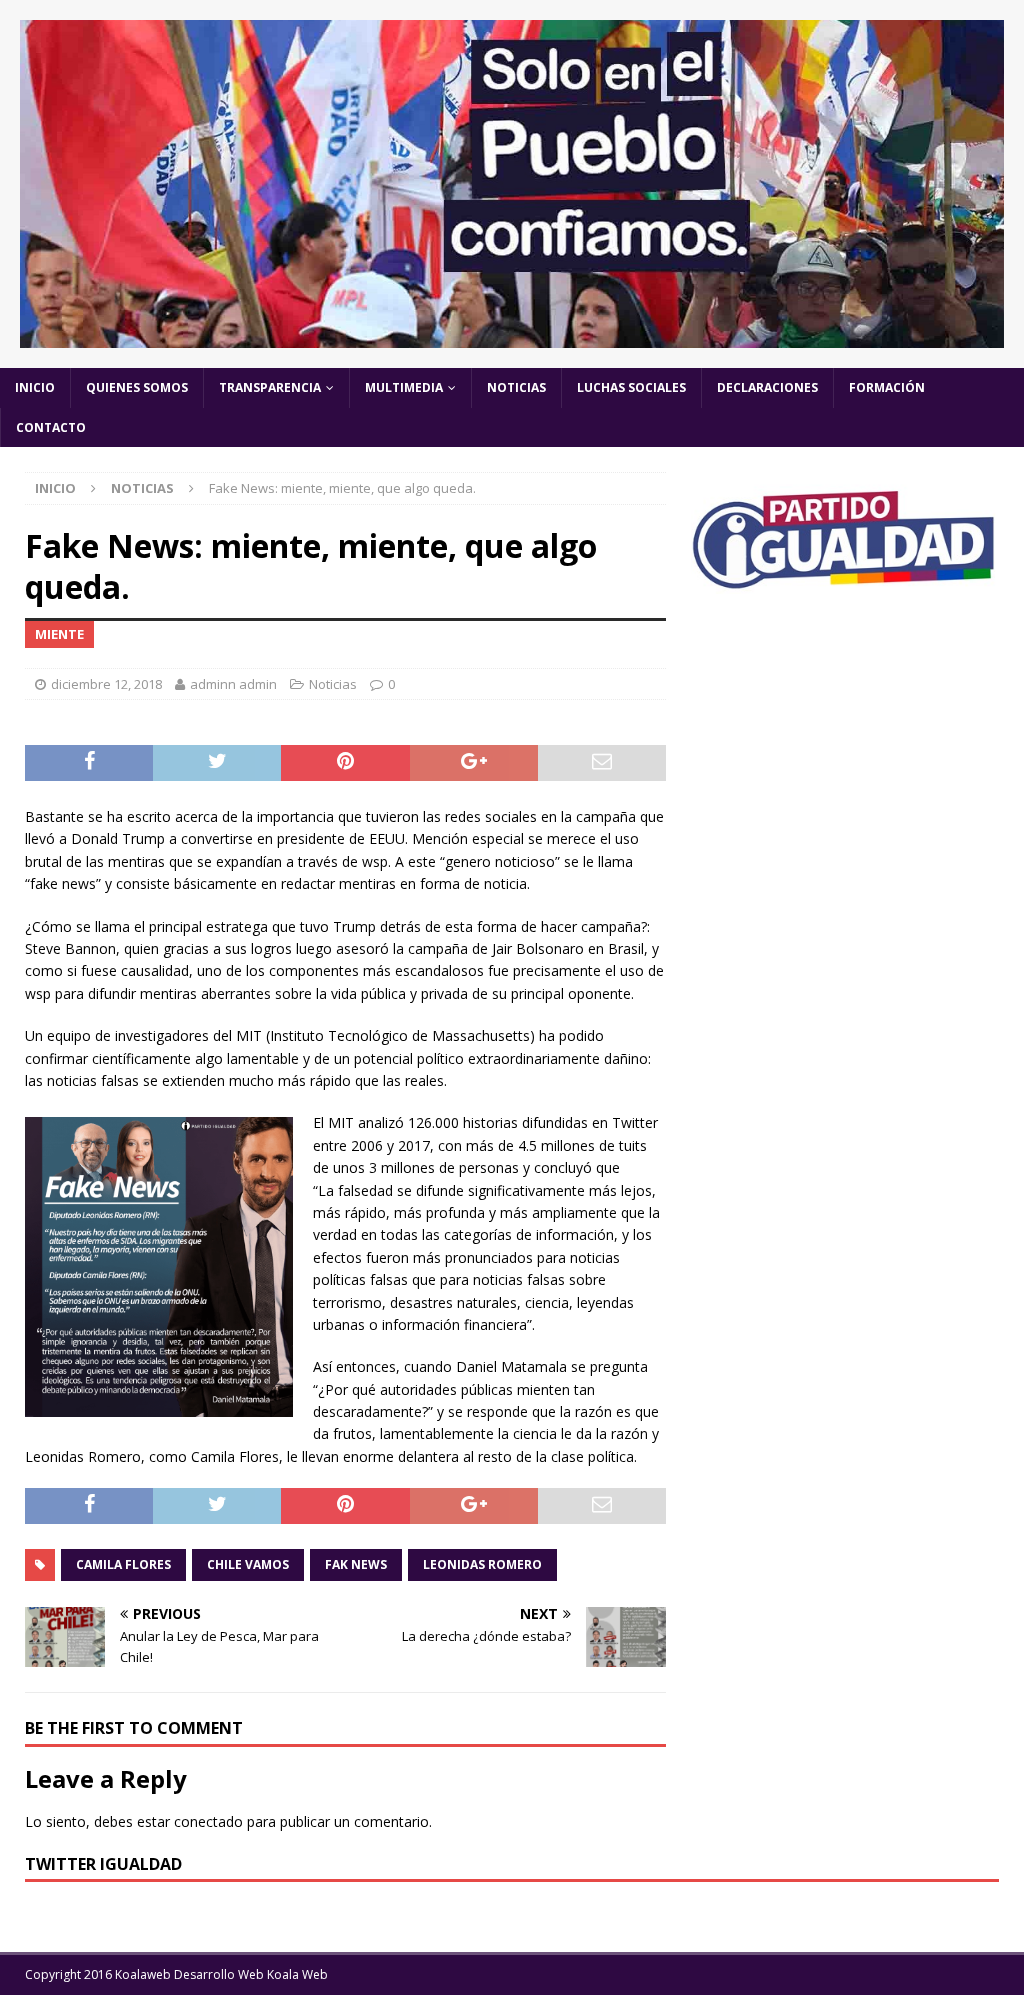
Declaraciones (767, 387)
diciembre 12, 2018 (106, 684)
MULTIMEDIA (404, 387)
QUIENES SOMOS (137, 387)
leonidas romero (482, 1564)
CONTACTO (51, 427)
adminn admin (233, 684)
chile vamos (248, 1564)
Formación (887, 387)
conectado (208, 1821)
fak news (356, 1564)
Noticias (516, 387)
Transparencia (270, 387)
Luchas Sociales (631, 387)
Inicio (35, 387)
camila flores (123, 1564)
